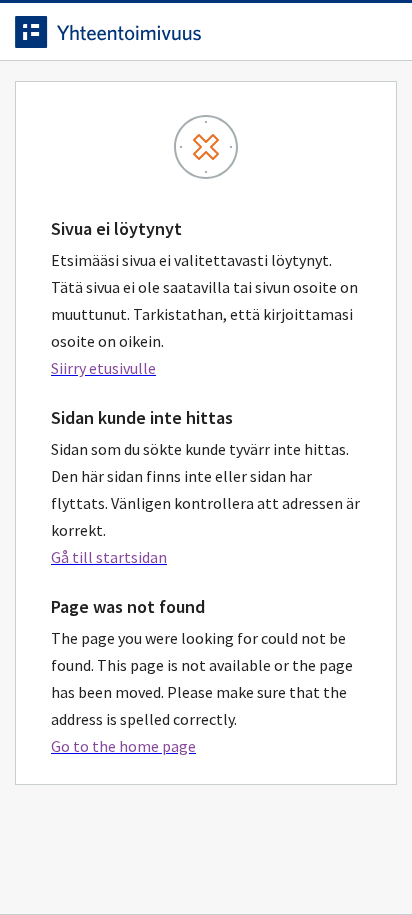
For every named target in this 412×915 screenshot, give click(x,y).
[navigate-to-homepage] (206, 32)
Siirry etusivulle (103, 368)
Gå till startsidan (109, 557)
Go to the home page (123, 746)
